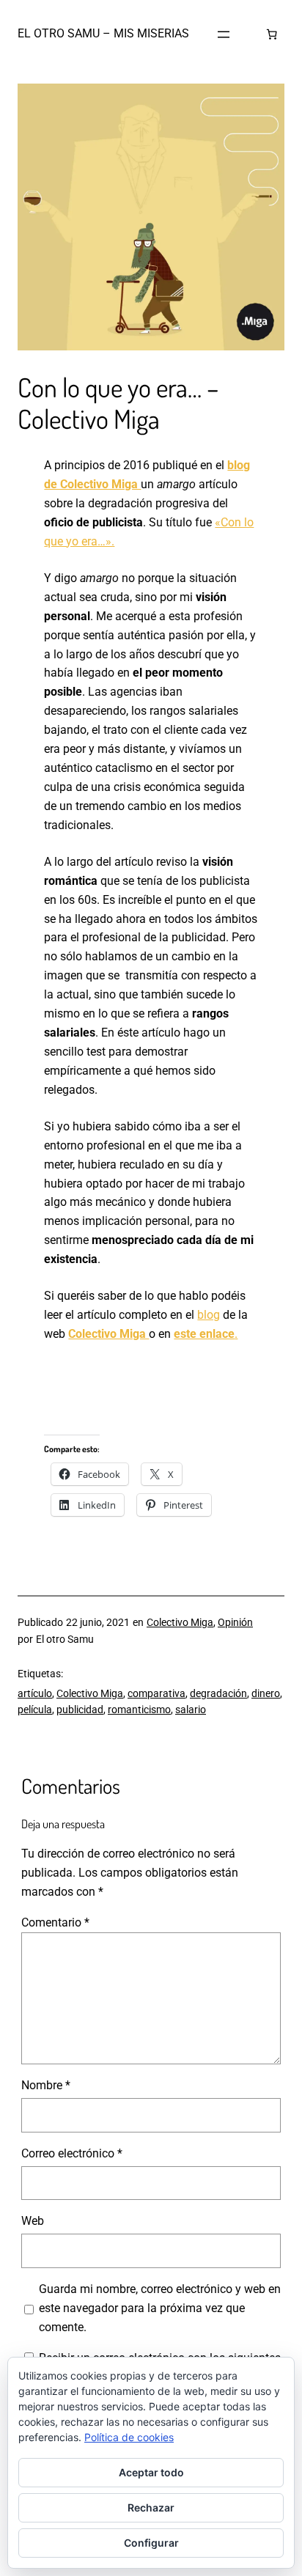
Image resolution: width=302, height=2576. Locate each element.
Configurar (151, 2543)
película (35, 1710)
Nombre (46, 2085)
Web (33, 2221)
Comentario (55, 1922)
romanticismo (139, 1710)
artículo (35, 1693)
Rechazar (151, 2507)
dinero (266, 1693)
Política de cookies (129, 2437)
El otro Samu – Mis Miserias (103, 33)
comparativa (156, 1693)
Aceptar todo (151, 2472)
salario (191, 1710)
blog (209, 1315)
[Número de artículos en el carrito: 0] (272, 34)
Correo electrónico (72, 2153)
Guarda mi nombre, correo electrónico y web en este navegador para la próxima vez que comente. (160, 2308)
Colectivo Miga (108, 1334)
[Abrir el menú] (224, 34)
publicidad (80, 1710)
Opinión (235, 1622)
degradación (218, 1693)
